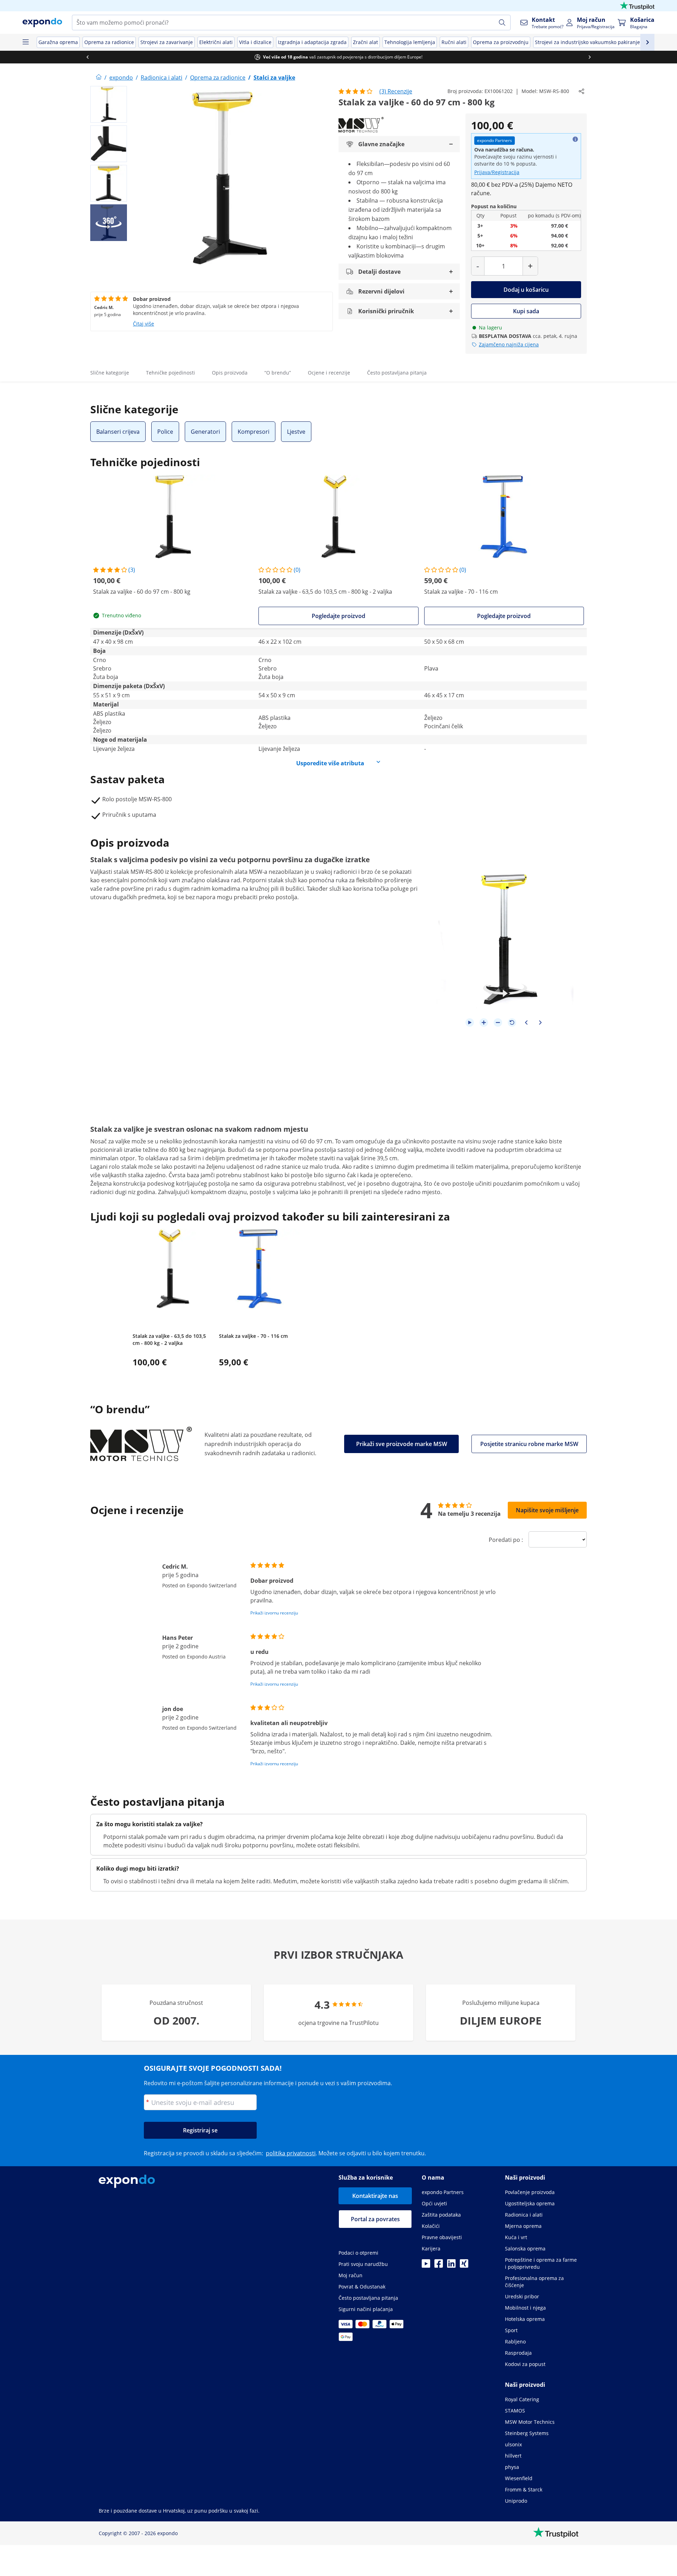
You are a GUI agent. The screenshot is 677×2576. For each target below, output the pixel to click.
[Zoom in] (484, 1023)
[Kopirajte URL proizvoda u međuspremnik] (581, 91)
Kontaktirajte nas (375, 2196)
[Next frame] (540, 1023)
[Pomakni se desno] (590, 57)
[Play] (470, 1023)
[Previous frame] (526, 1023)
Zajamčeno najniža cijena (509, 344)
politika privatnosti (291, 2153)
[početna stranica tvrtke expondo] (99, 78)
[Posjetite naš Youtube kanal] (426, 2266)
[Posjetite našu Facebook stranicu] (439, 2266)
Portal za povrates (375, 2219)
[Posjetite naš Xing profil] (464, 2266)
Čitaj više (144, 324)
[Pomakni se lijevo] (87, 57)
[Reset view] (512, 1023)
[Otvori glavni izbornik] (25, 42)
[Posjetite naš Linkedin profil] (451, 2266)
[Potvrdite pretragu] (502, 23)
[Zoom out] (498, 1023)
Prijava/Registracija (497, 172)
